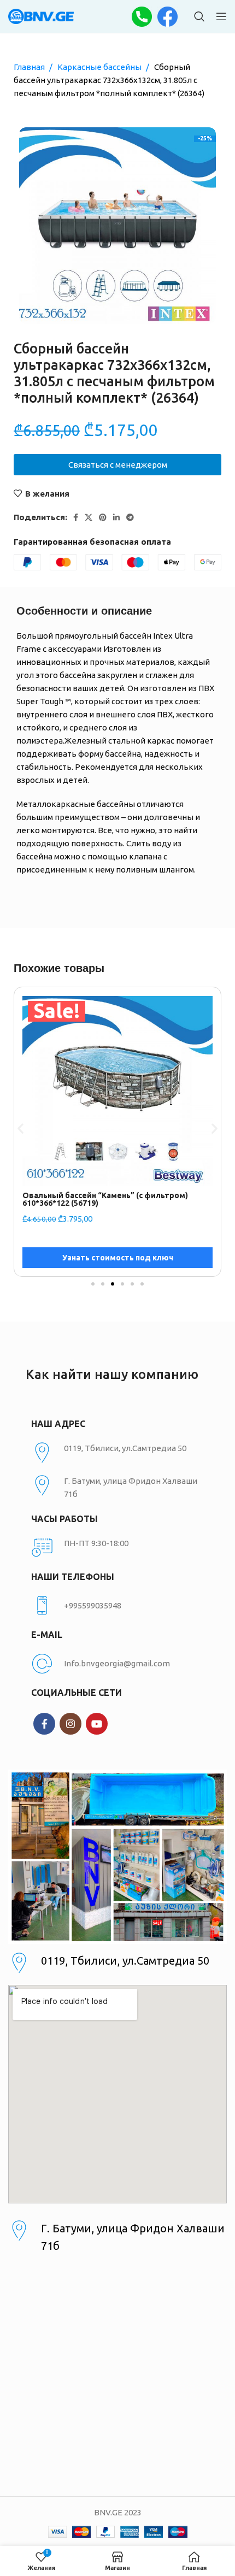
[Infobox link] (117, 1606)
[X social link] (89, 517)
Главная (30, 67)
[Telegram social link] (130, 517)
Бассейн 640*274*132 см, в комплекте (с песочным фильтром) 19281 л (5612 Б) (99, 1199)
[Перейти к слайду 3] (113, 1284)
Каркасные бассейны (100, 67)
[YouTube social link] (97, 1724)
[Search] (199, 16)
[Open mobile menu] (221, 16)
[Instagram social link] (70, 1724)
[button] (20, 1128)
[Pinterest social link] (103, 517)
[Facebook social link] (76, 517)
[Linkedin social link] (116, 517)
